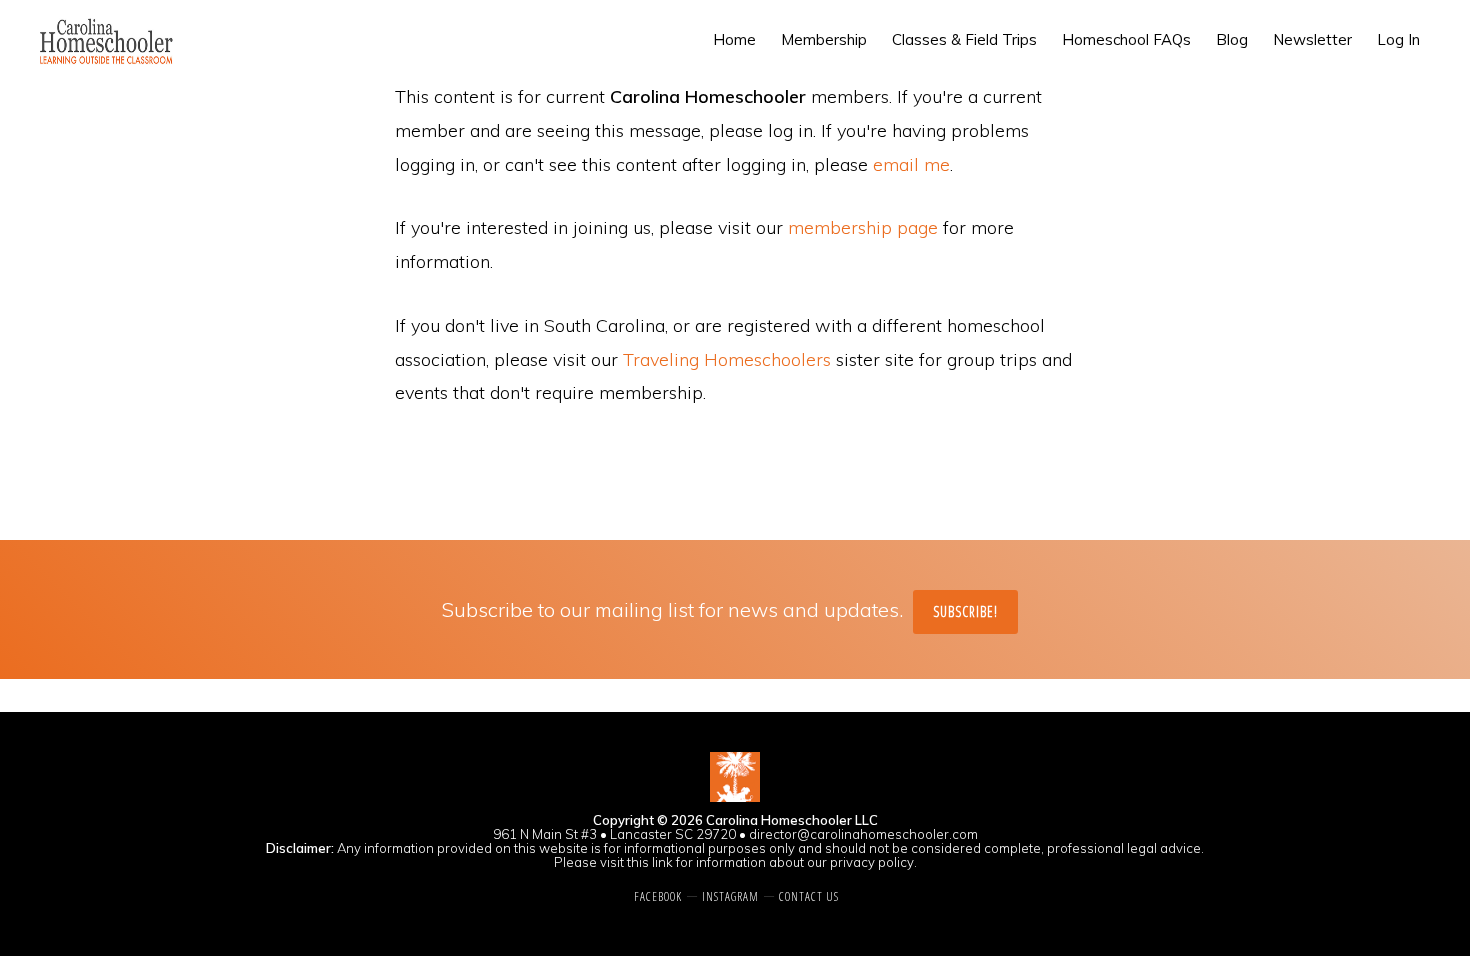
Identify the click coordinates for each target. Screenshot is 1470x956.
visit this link (636, 862)
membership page (863, 227)
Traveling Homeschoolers (727, 359)
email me (911, 164)
